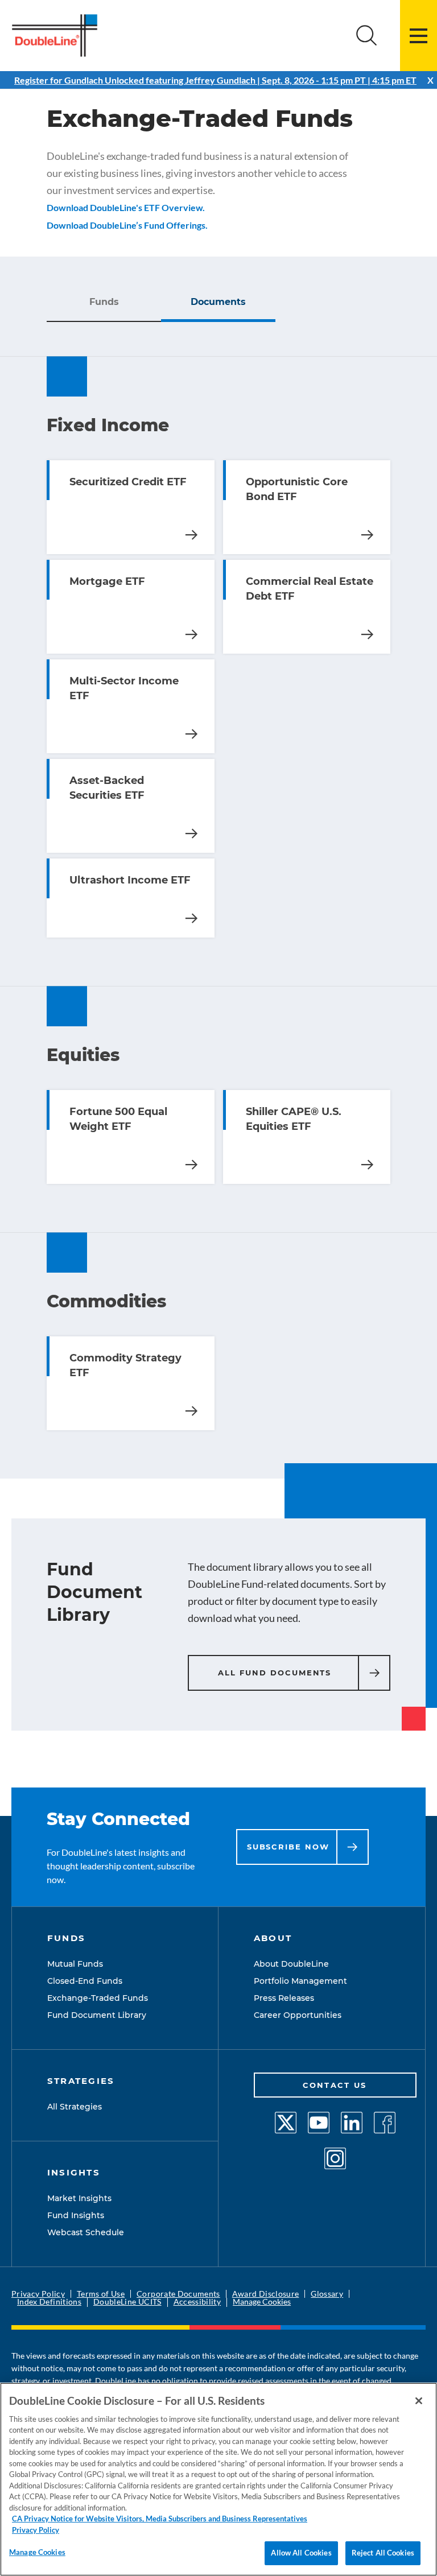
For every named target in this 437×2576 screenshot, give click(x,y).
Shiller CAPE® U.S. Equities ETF (367, 1165)
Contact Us (335, 2085)
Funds (104, 302)
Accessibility (197, 2302)
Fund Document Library (97, 2015)
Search (366, 36)
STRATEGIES (81, 2081)
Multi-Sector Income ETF (191, 734)
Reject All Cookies (383, 2553)
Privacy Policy (38, 2294)
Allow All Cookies (301, 2553)
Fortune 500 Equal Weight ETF (191, 1165)
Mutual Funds (75, 1964)
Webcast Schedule (86, 2232)
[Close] (419, 2401)
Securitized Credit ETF (191, 535)
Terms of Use (101, 2294)
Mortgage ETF (191, 634)
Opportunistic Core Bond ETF (367, 535)
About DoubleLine (291, 1964)
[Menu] (419, 36)
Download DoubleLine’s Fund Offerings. (127, 225)
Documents (218, 302)
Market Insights (79, 2198)
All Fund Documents (275, 1673)
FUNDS (66, 1938)
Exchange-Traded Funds (98, 1998)
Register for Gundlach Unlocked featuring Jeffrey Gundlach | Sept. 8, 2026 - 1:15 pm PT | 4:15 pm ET (215, 80)
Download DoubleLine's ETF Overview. (126, 207)
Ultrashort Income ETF (191, 918)
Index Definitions (49, 2302)
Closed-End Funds (85, 1981)
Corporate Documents (178, 2294)
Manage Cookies (262, 2302)
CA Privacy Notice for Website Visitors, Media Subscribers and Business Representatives (160, 2519)
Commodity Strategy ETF (191, 1411)
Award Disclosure (266, 2294)
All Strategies (75, 2107)
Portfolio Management (300, 1981)
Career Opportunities (298, 2015)
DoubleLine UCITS (127, 2302)
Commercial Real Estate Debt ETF (367, 634)
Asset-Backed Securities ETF (191, 833)
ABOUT (273, 1938)
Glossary (327, 2294)
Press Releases (284, 1998)
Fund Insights (76, 2215)
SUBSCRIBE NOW (288, 1847)
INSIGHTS (74, 2172)
